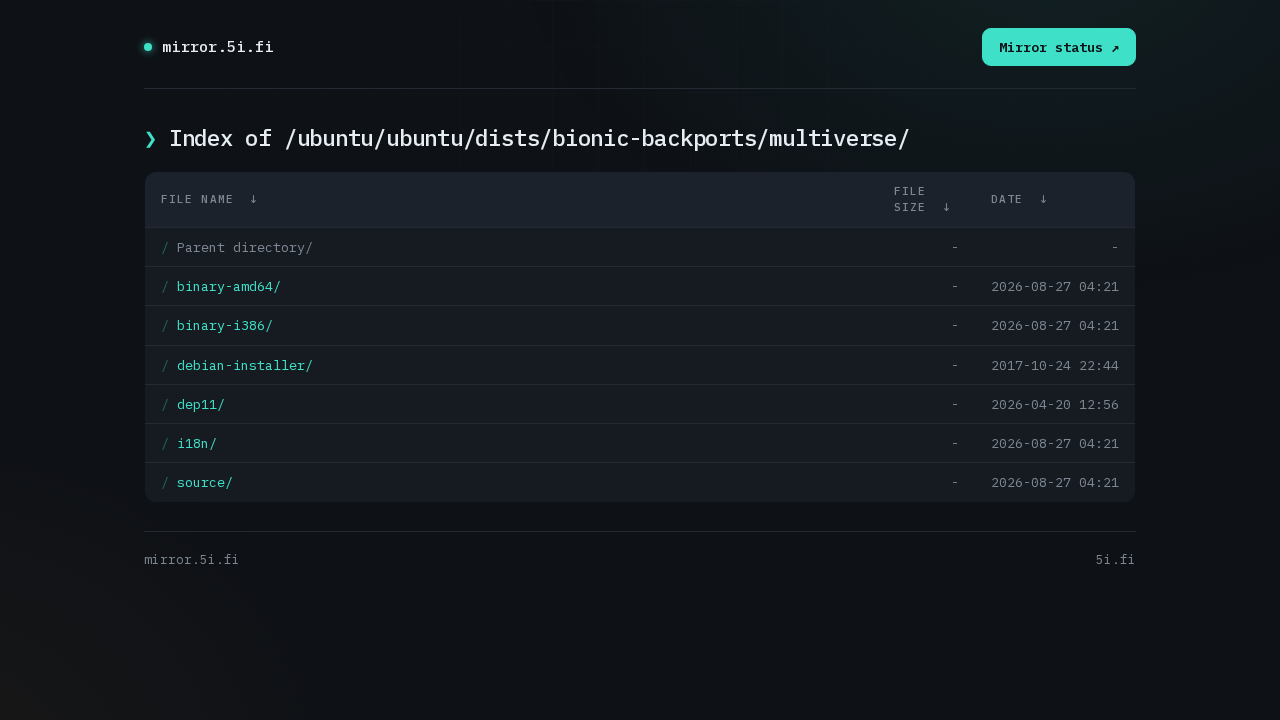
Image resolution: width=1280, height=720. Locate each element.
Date (1007, 199)
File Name (197, 199)
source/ (205, 482)
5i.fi (1116, 559)
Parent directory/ (245, 247)
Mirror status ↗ (1059, 47)
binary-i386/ (225, 325)
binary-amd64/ (229, 286)
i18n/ (197, 443)
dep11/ (201, 404)
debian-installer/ (245, 365)
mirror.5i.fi (218, 46)
